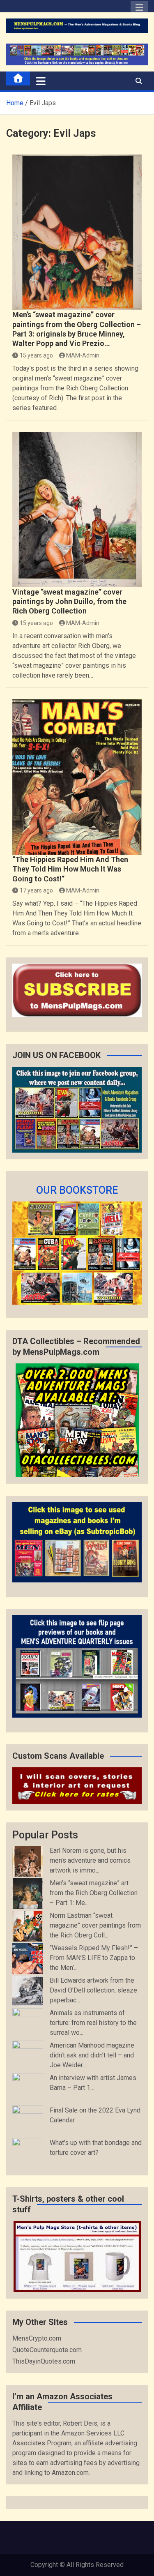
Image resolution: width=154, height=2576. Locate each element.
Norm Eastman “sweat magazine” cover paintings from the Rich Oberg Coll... (95, 1925)
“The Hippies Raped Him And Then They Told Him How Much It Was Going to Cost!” (70, 869)
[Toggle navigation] (41, 81)
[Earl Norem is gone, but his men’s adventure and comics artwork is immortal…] (28, 1861)
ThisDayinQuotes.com (44, 2361)
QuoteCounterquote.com (47, 2350)
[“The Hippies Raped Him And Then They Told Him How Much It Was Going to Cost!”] (77, 777)
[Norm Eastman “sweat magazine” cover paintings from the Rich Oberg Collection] (28, 1926)
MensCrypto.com (37, 2338)
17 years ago (36, 890)
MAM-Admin (83, 355)
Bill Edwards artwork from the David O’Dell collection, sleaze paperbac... (93, 1990)
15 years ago (36, 355)
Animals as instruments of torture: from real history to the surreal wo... (93, 2023)
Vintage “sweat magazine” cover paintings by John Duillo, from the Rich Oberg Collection (69, 602)
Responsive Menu (139, 10)
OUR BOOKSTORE (77, 1190)
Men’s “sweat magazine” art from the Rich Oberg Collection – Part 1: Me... (94, 1893)
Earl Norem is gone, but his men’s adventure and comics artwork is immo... (90, 1860)
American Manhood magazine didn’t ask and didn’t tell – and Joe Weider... (92, 2055)
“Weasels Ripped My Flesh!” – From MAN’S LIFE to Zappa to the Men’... (94, 1958)
